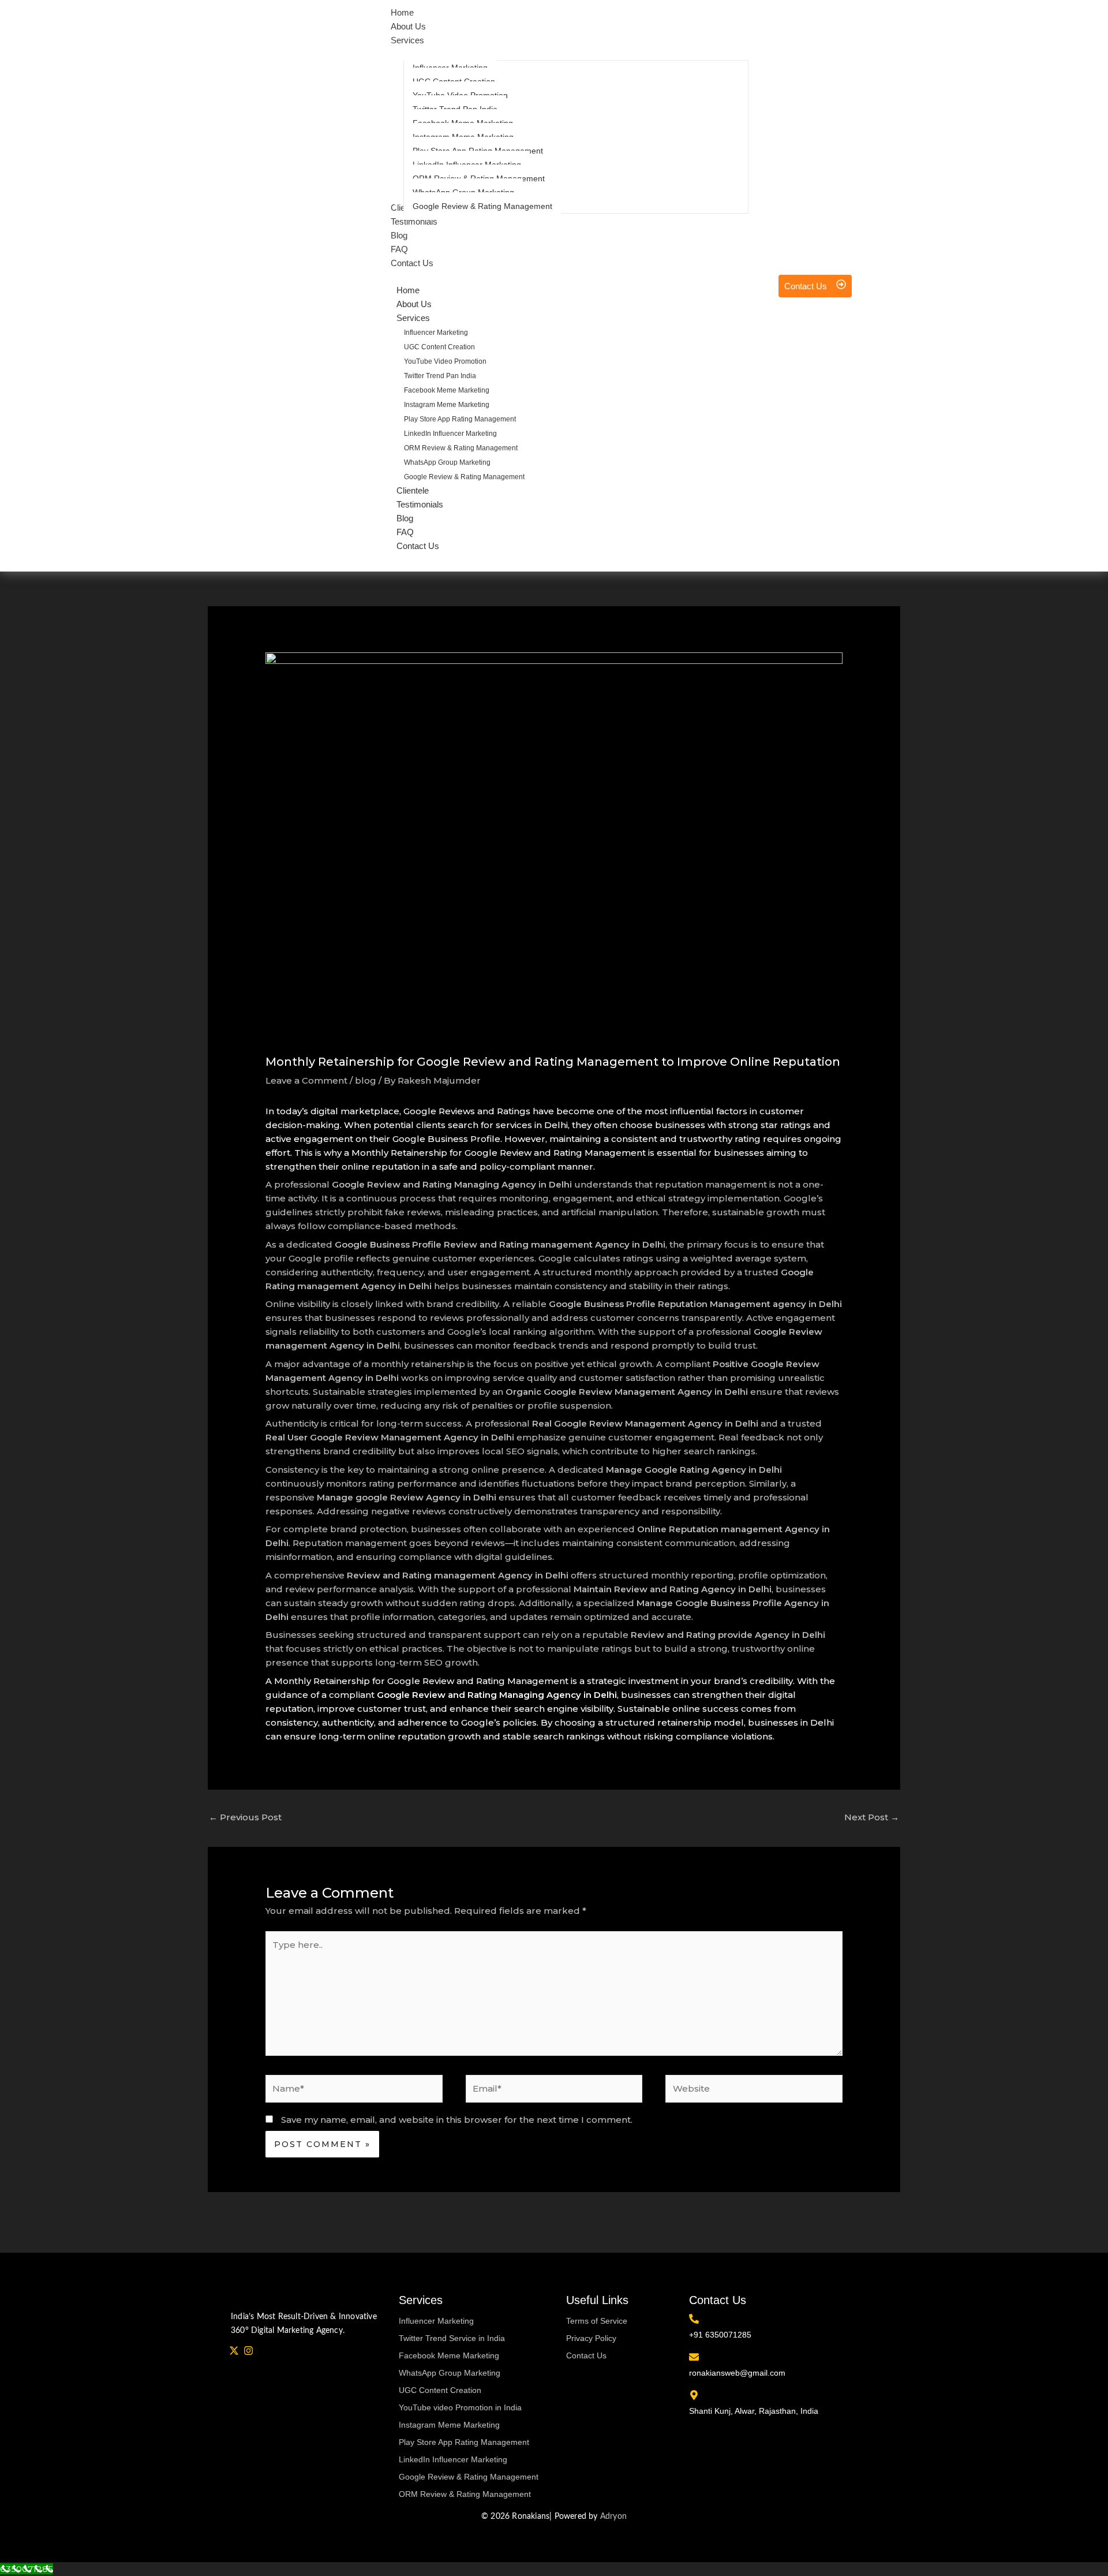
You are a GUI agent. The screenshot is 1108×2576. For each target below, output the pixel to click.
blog (366, 1080)
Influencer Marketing (436, 333)
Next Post (872, 1817)
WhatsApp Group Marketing (447, 462)
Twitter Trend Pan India (440, 376)
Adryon (613, 2517)
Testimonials (420, 504)
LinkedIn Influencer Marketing (450, 434)
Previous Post (245, 1817)
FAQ (405, 532)
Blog (405, 518)
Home (408, 290)
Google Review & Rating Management (464, 477)
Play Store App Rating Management (460, 419)
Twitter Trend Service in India (452, 2338)
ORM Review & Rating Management (461, 448)
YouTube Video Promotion (445, 361)
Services (413, 318)
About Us (414, 304)
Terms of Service (597, 2321)
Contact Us (418, 546)
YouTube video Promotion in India (460, 2407)
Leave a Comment (306, 1080)
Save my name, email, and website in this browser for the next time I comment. (457, 2120)
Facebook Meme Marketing (447, 390)
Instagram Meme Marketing (447, 405)
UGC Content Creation (439, 347)
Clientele (413, 490)
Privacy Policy (591, 2338)
